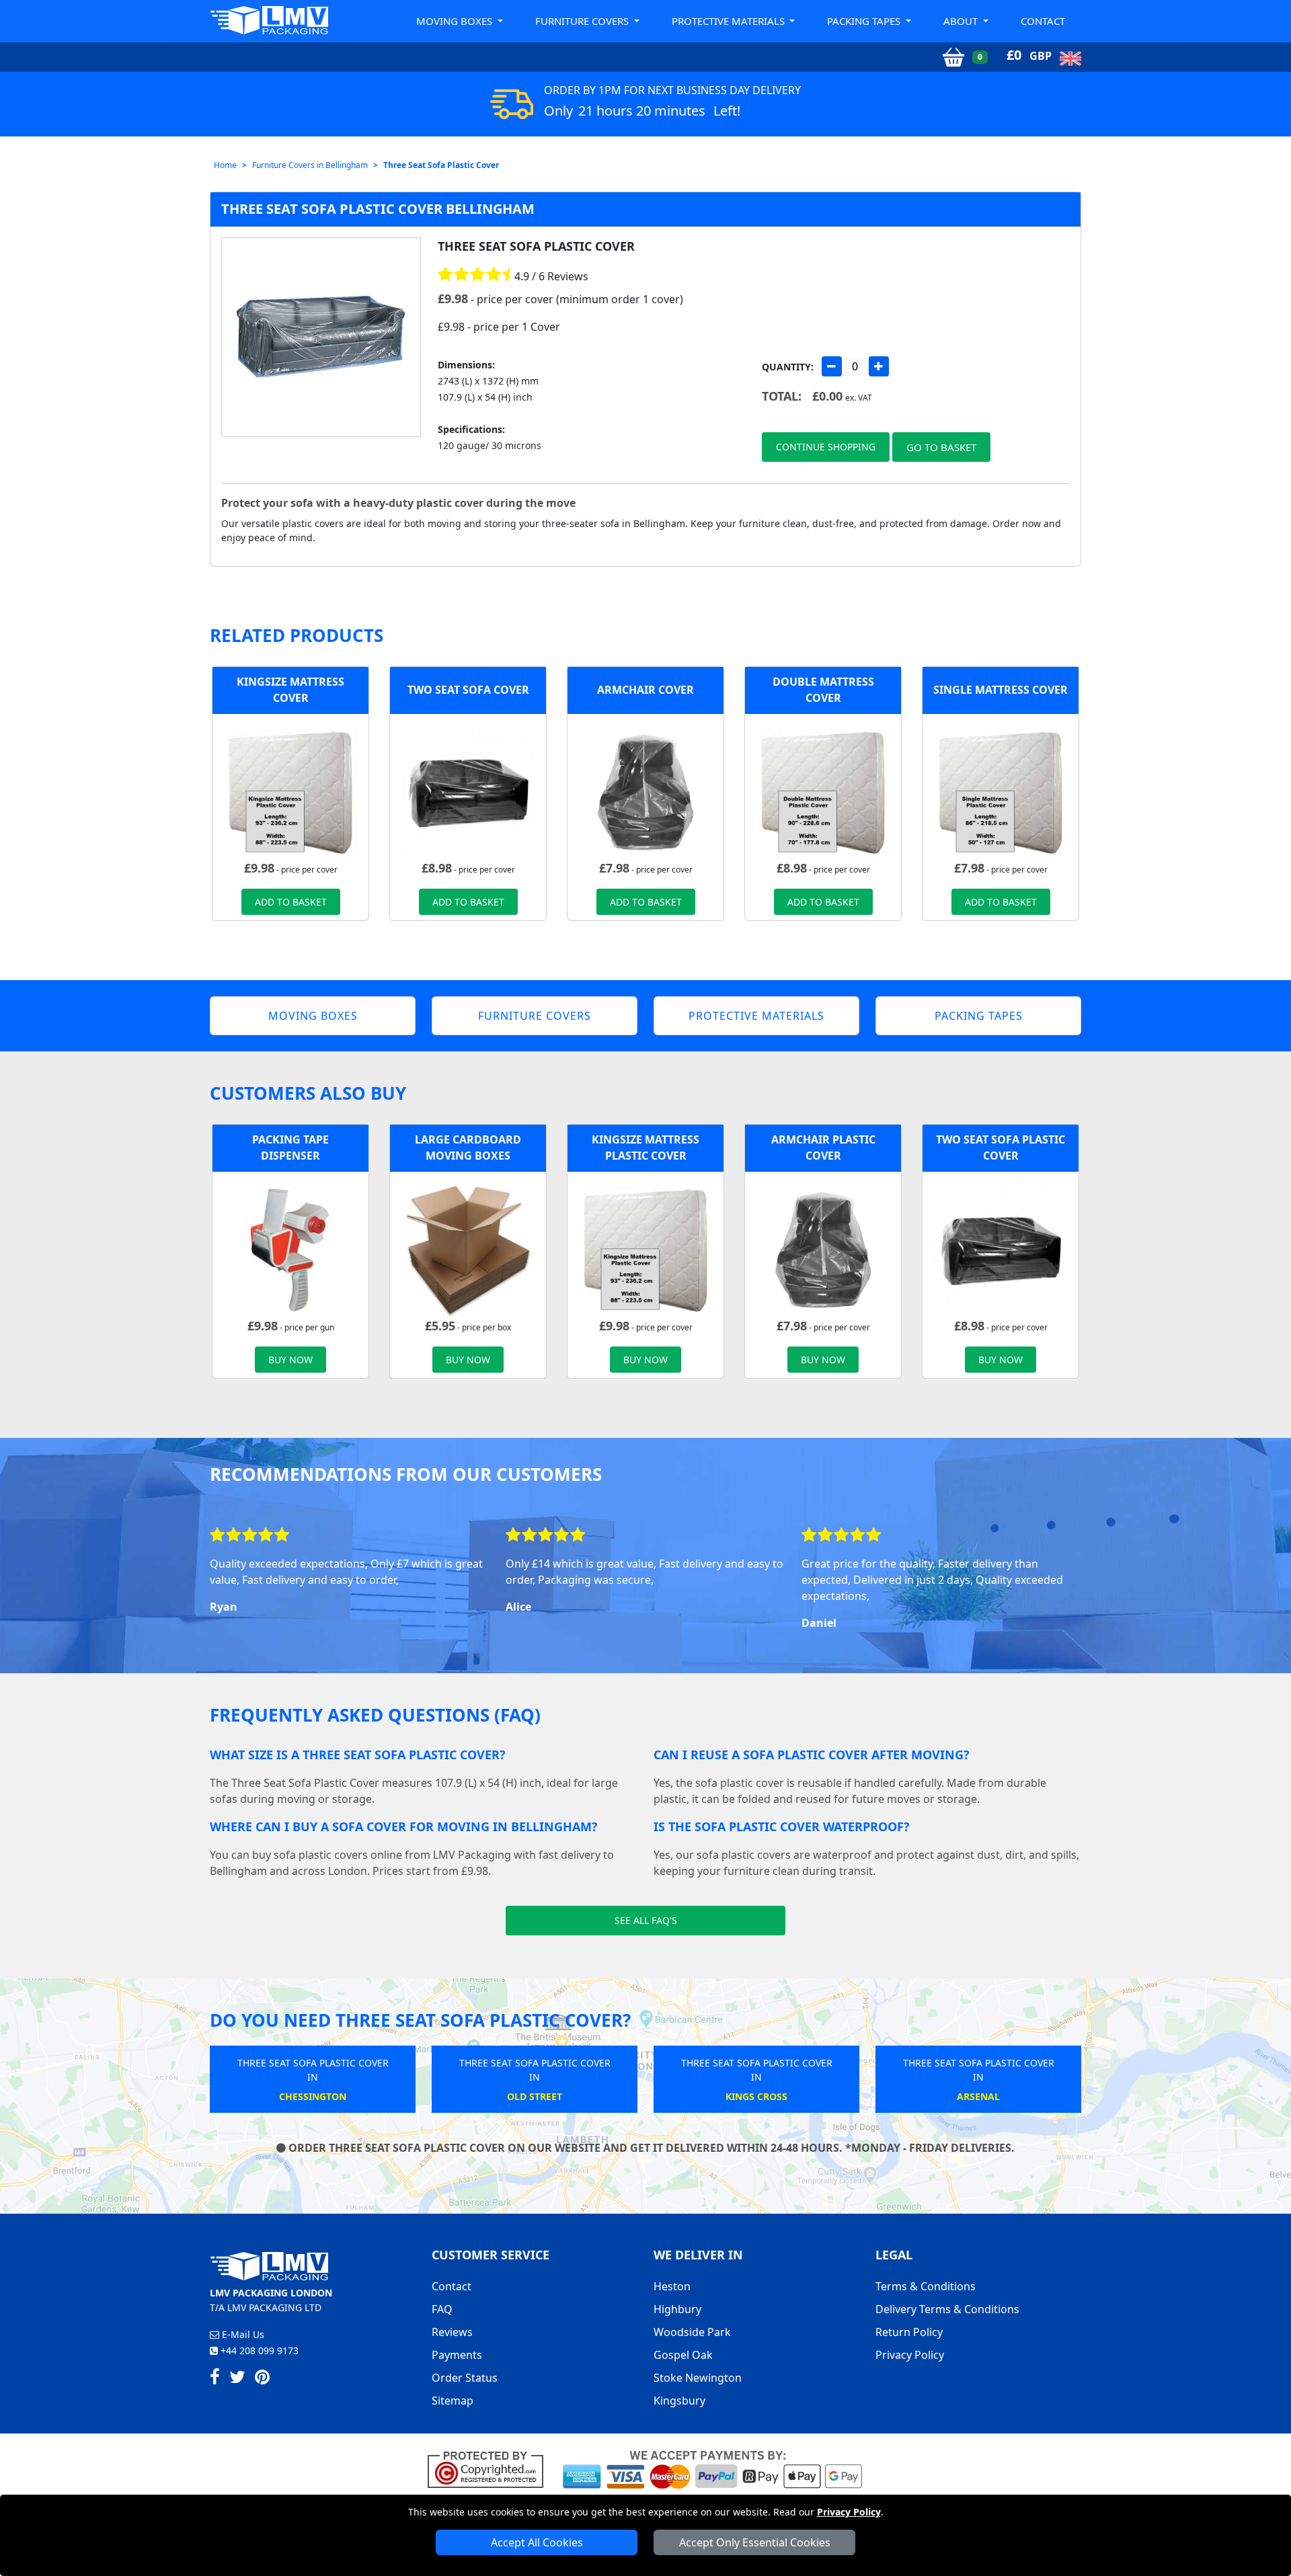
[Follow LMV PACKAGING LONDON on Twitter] (237, 2379)
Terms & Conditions (926, 2286)
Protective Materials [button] (730, 21)
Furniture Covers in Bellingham (310, 165)
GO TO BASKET (941, 447)
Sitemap (453, 2401)
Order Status (465, 2378)
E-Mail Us (242, 2334)
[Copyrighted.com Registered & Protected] (491, 2468)
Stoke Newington (698, 2378)
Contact (1043, 21)
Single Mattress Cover (1001, 690)
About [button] (962, 21)
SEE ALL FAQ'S (646, 1920)
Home (225, 165)
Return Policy (909, 2332)
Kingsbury (679, 2401)
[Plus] (879, 366)
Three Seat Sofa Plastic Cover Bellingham (378, 209)
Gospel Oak (683, 2355)
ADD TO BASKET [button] (291, 902)
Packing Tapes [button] (865, 21)
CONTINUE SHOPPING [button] (826, 447)
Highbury (677, 2309)
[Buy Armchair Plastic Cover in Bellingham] (645, 791)
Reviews (452, 2332)
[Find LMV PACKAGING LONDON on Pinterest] (262, 2379)
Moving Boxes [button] (456, 21)
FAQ (442, 2309)
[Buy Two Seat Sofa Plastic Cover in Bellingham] (468, 791)
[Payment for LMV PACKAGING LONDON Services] (712, 2468)
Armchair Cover (645, 690)
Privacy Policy (849, 2512)
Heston (672, 2286)
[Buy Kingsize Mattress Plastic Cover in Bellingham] (290, 791)
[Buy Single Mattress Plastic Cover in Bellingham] (1001, 791)
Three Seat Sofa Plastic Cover (441, 165)
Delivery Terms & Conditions (947, 2309)
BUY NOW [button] (290, 1360)
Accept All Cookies (537, 2542)
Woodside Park (692, 2332)
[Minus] (832, 366)
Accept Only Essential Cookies (755, 2542)
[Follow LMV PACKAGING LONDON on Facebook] (215, 2379)
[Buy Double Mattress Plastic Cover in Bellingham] (823, 791)
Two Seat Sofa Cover (468, 690)
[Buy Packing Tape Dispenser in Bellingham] (290, 1248)
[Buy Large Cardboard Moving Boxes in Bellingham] (468, 1248)
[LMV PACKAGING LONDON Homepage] (269, 20)
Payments (457, 2355)
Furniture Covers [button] (583, 21)
